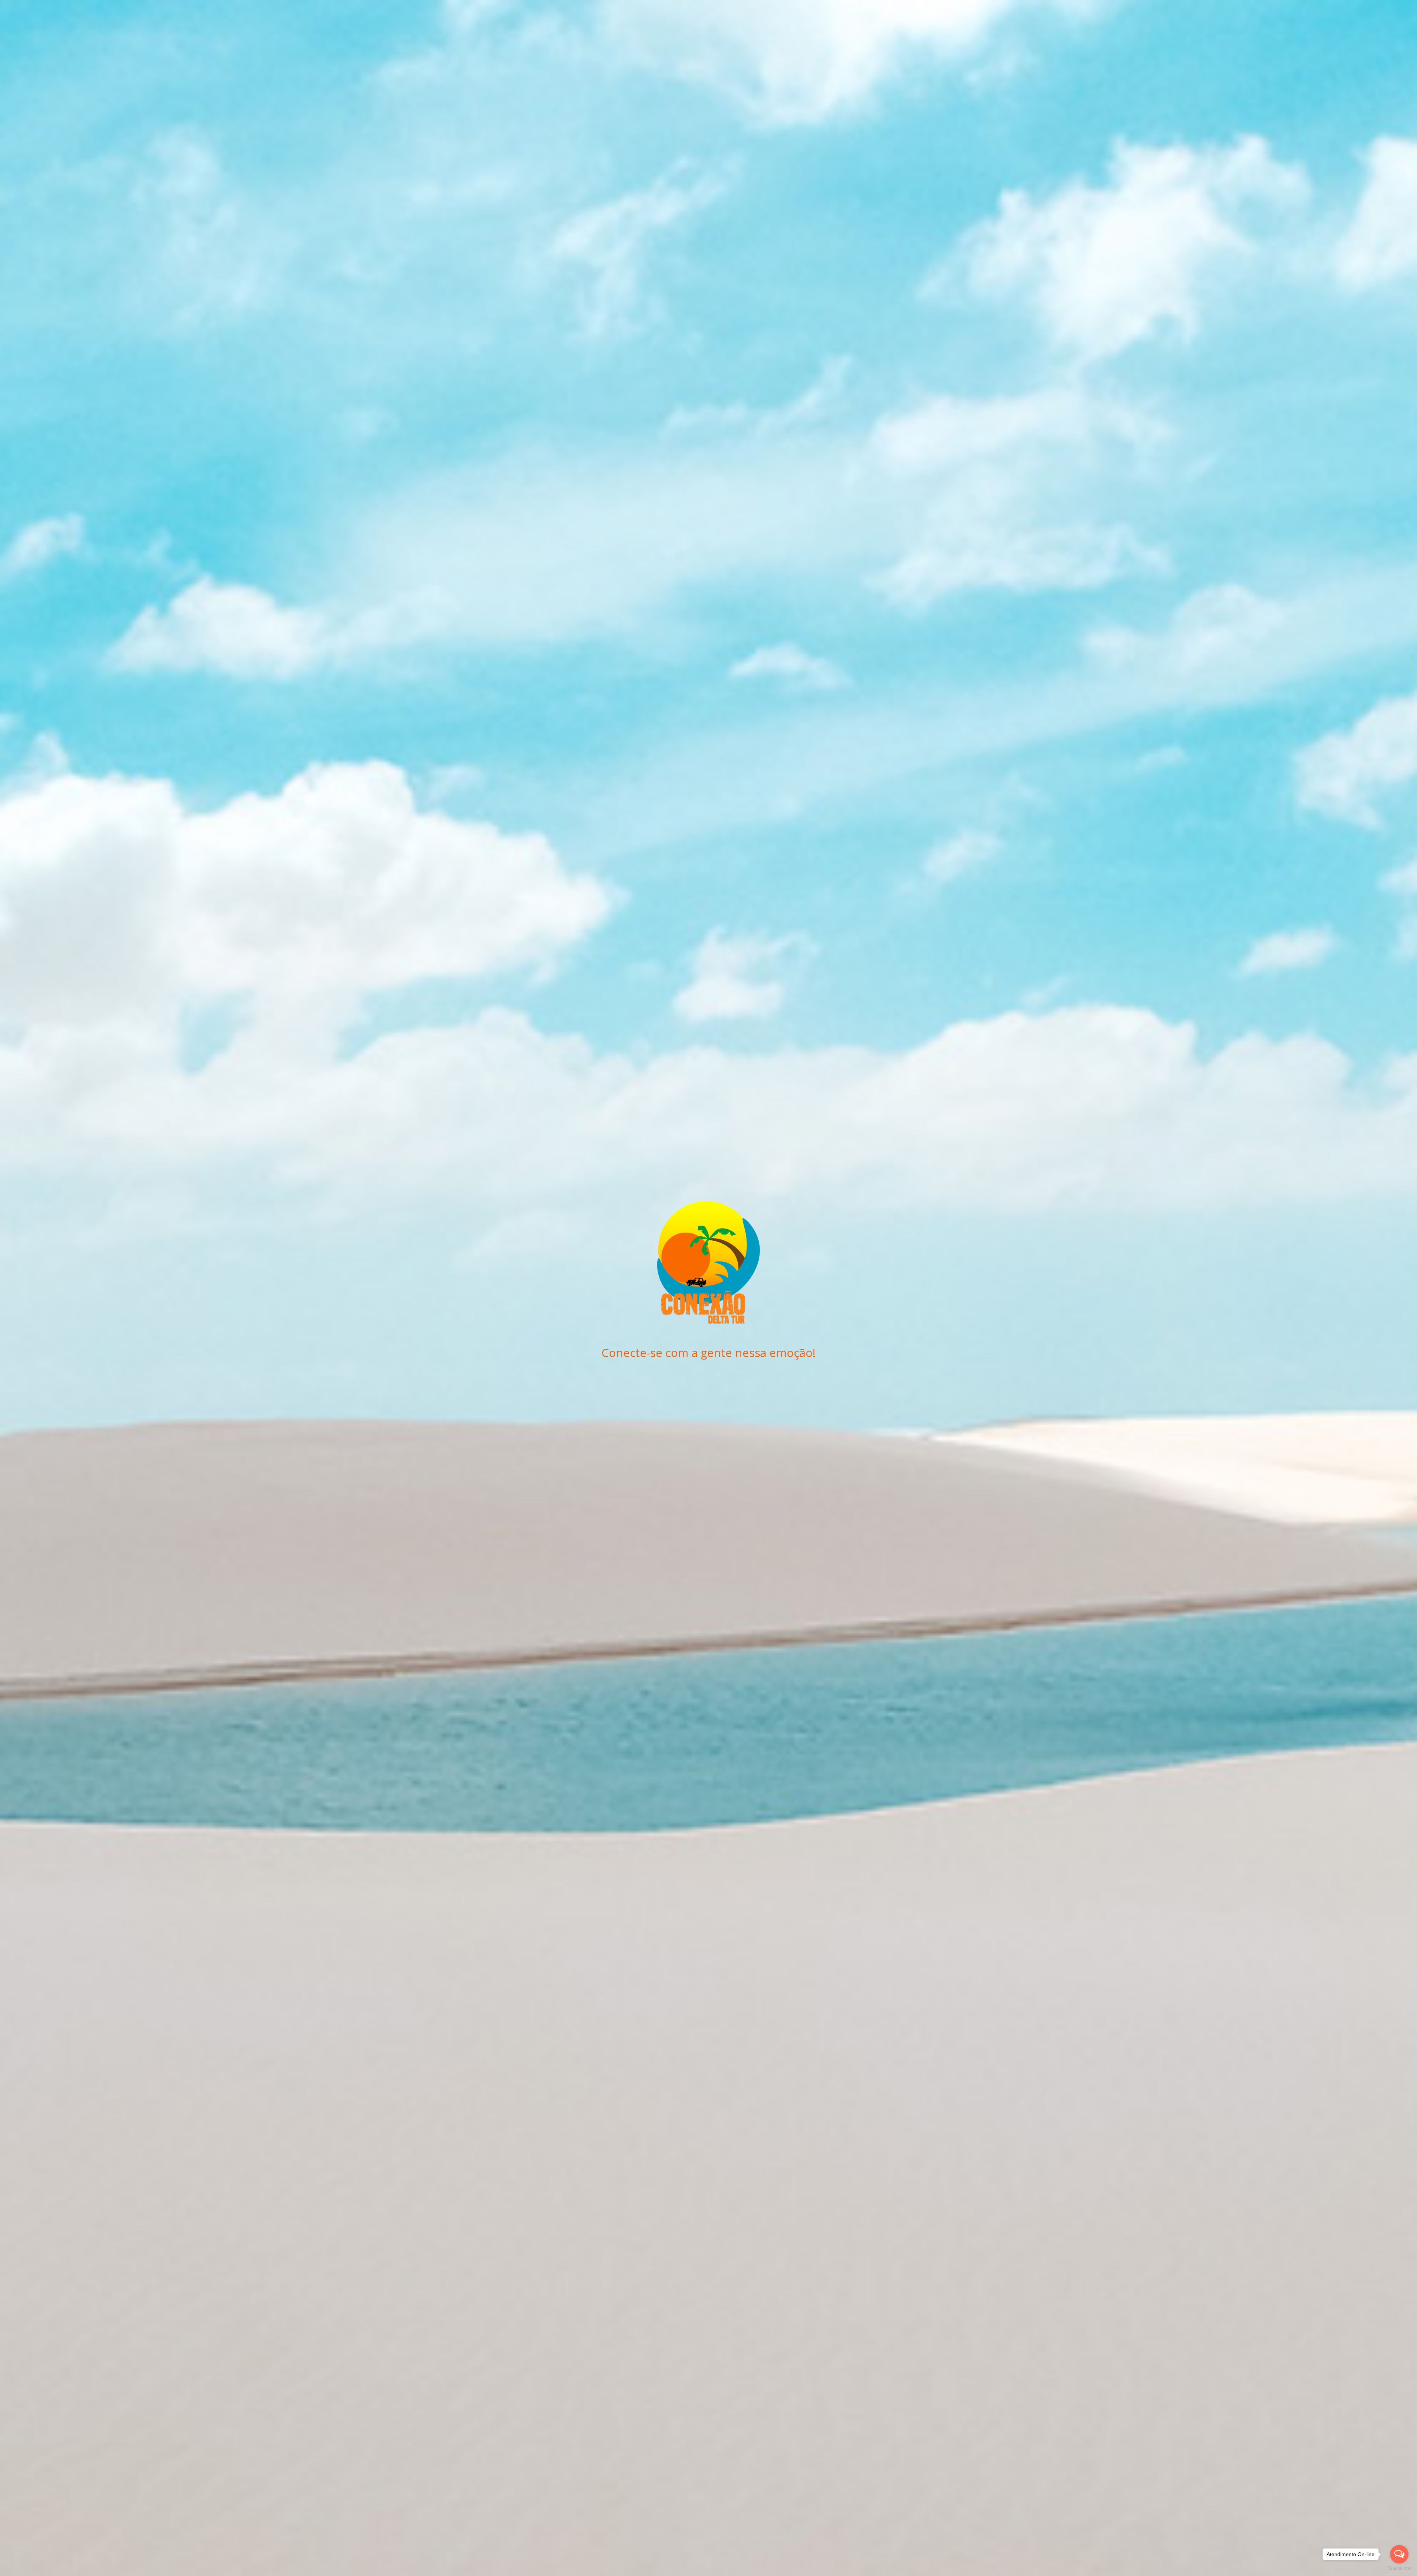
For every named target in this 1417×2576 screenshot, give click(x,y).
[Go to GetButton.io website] (1399, 2568)
